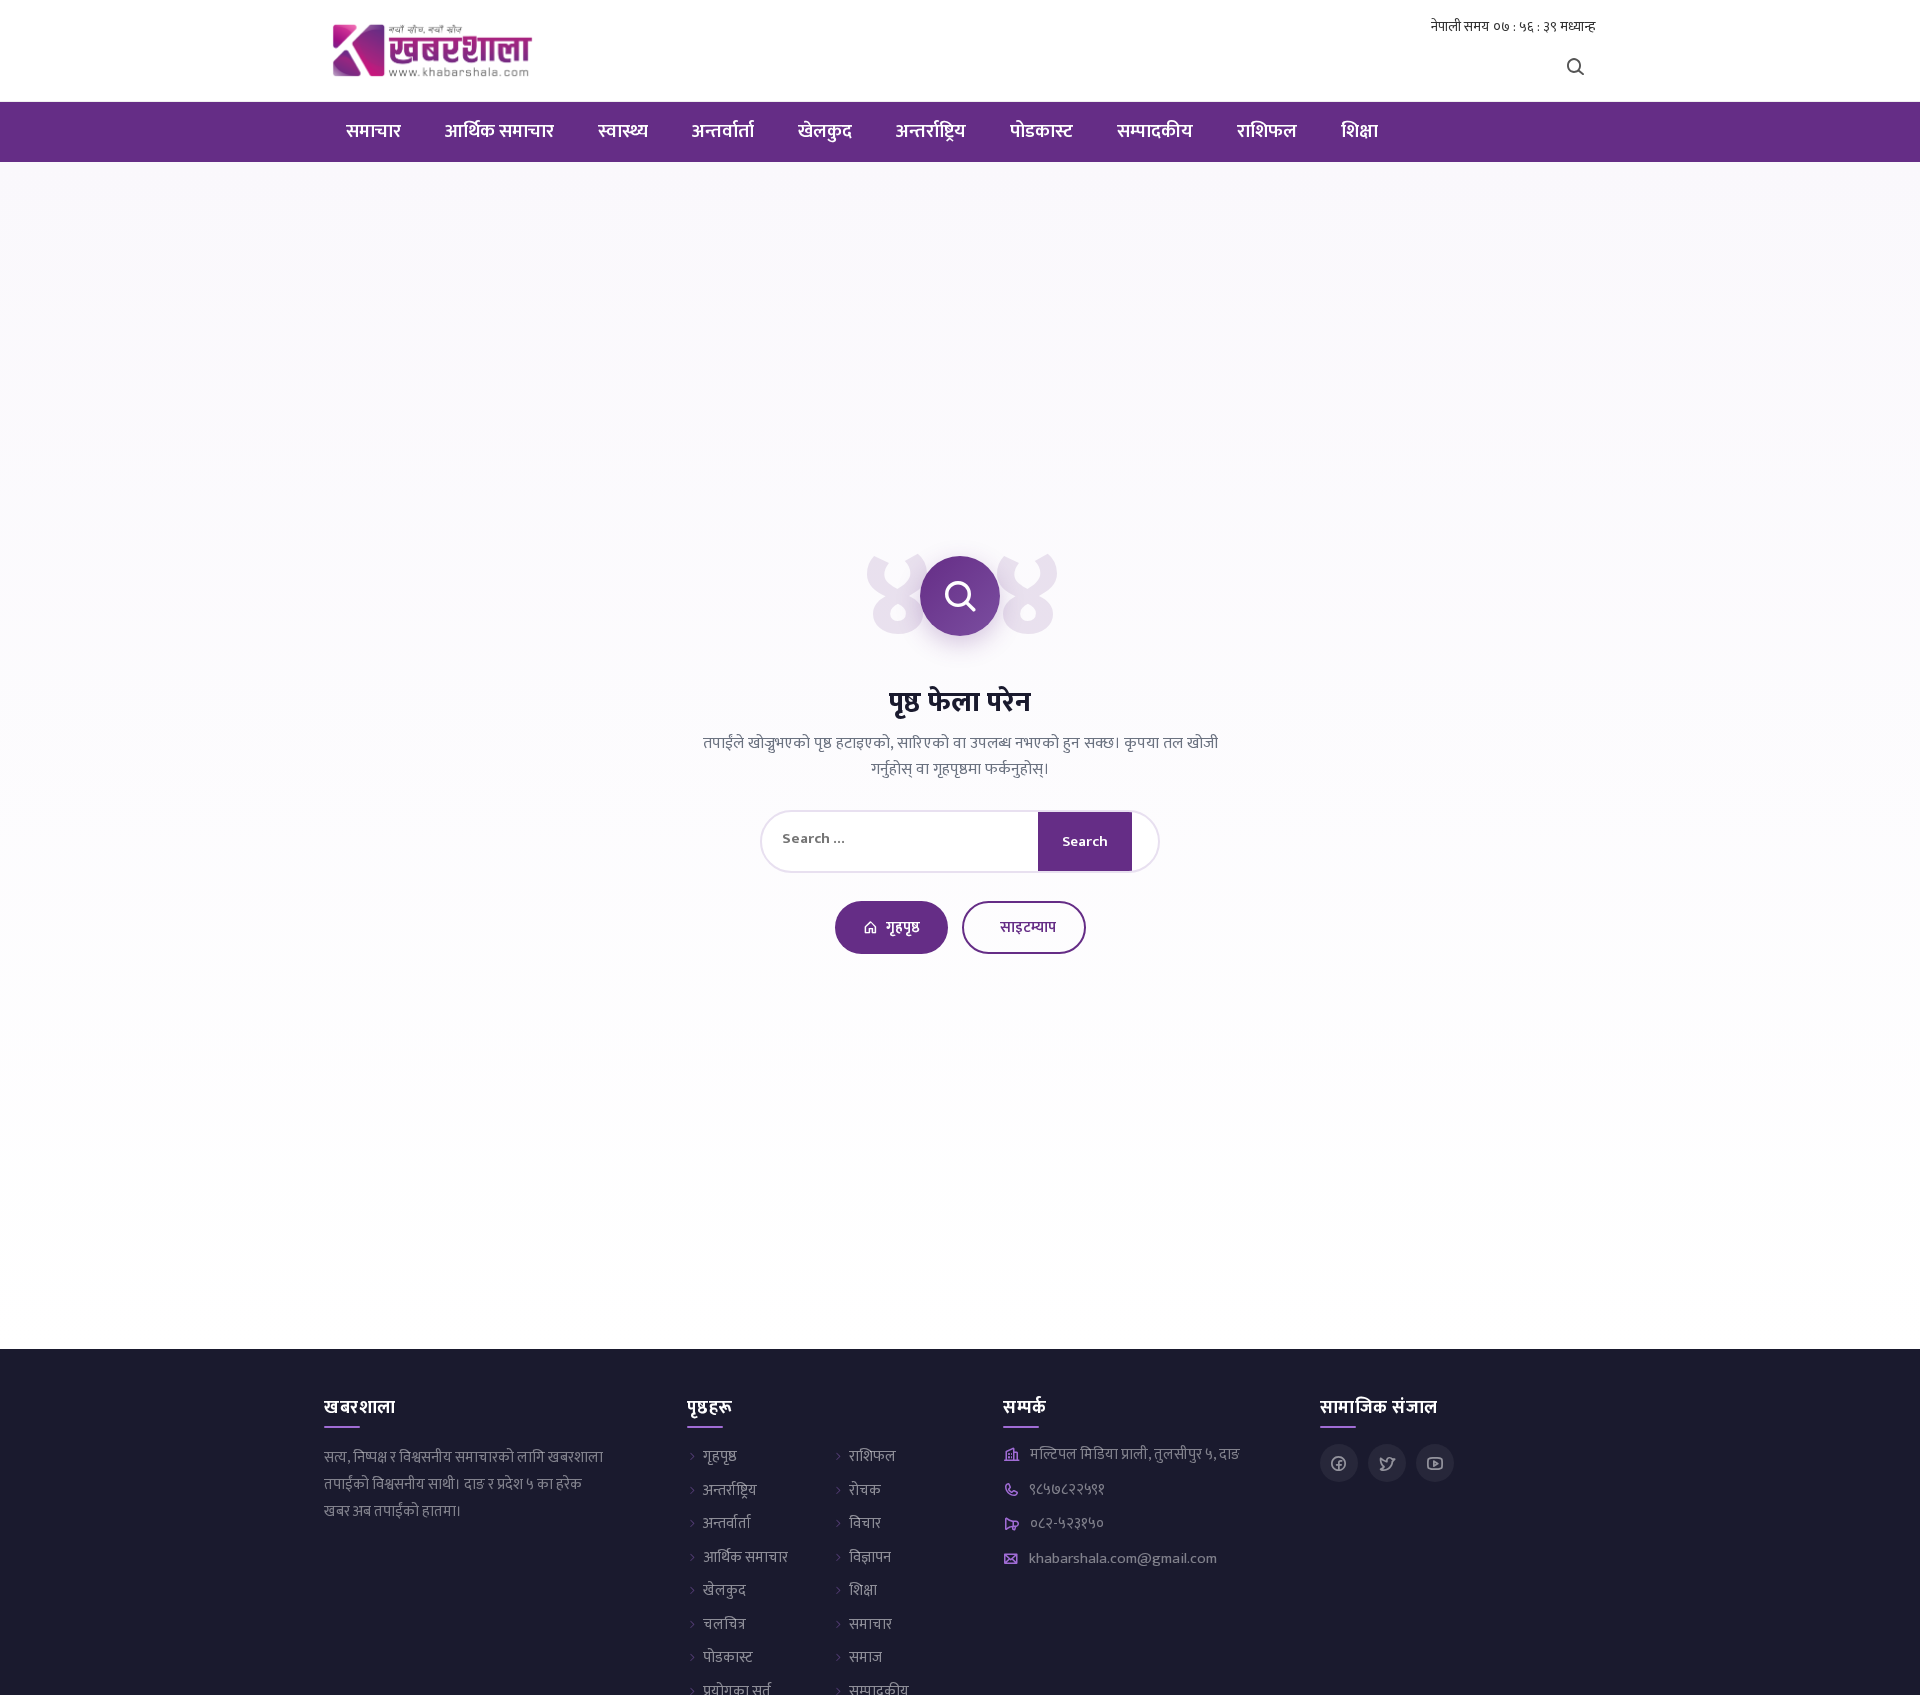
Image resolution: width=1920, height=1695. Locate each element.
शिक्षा (1359, 131)
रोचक (865, 1490)
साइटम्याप (1028, 927)
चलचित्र (724, 1624)
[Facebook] (1339, 1463)
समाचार (373, 131)
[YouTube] (1435, 1463)
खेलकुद (825, 131)
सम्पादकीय (1155, 131)
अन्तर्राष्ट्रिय (931, 131)
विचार (865, 1523)
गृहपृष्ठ (903, 927)
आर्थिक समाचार (499, 131)
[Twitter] (1387, 1463)
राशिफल (1267, 131)
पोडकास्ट (1041, 131)
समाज (865, 1657)
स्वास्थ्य (623, 131)
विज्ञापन (870, 1557)
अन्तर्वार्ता (723, 131)
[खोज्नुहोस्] (1575, 66)
